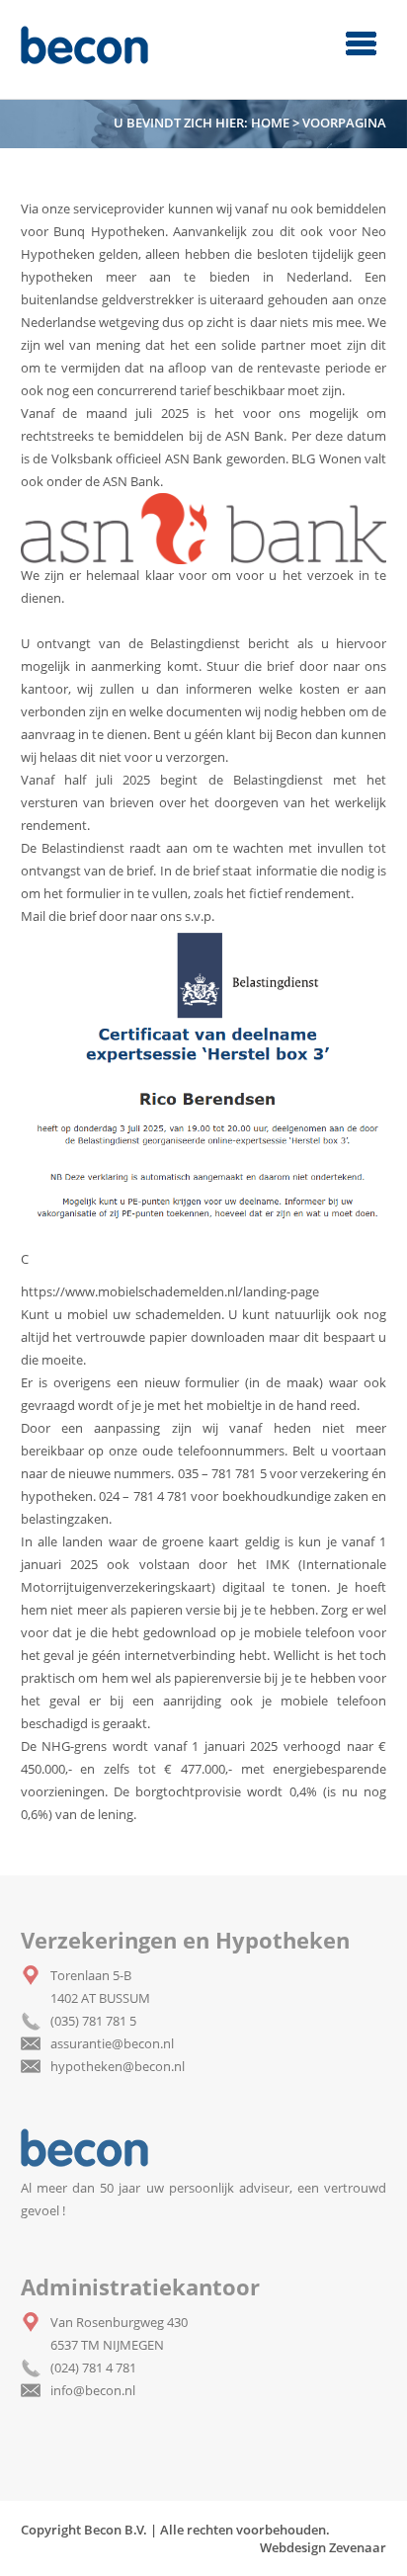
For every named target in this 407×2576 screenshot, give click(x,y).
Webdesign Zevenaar (323, 2547)
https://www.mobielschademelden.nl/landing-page (170, 1291)
